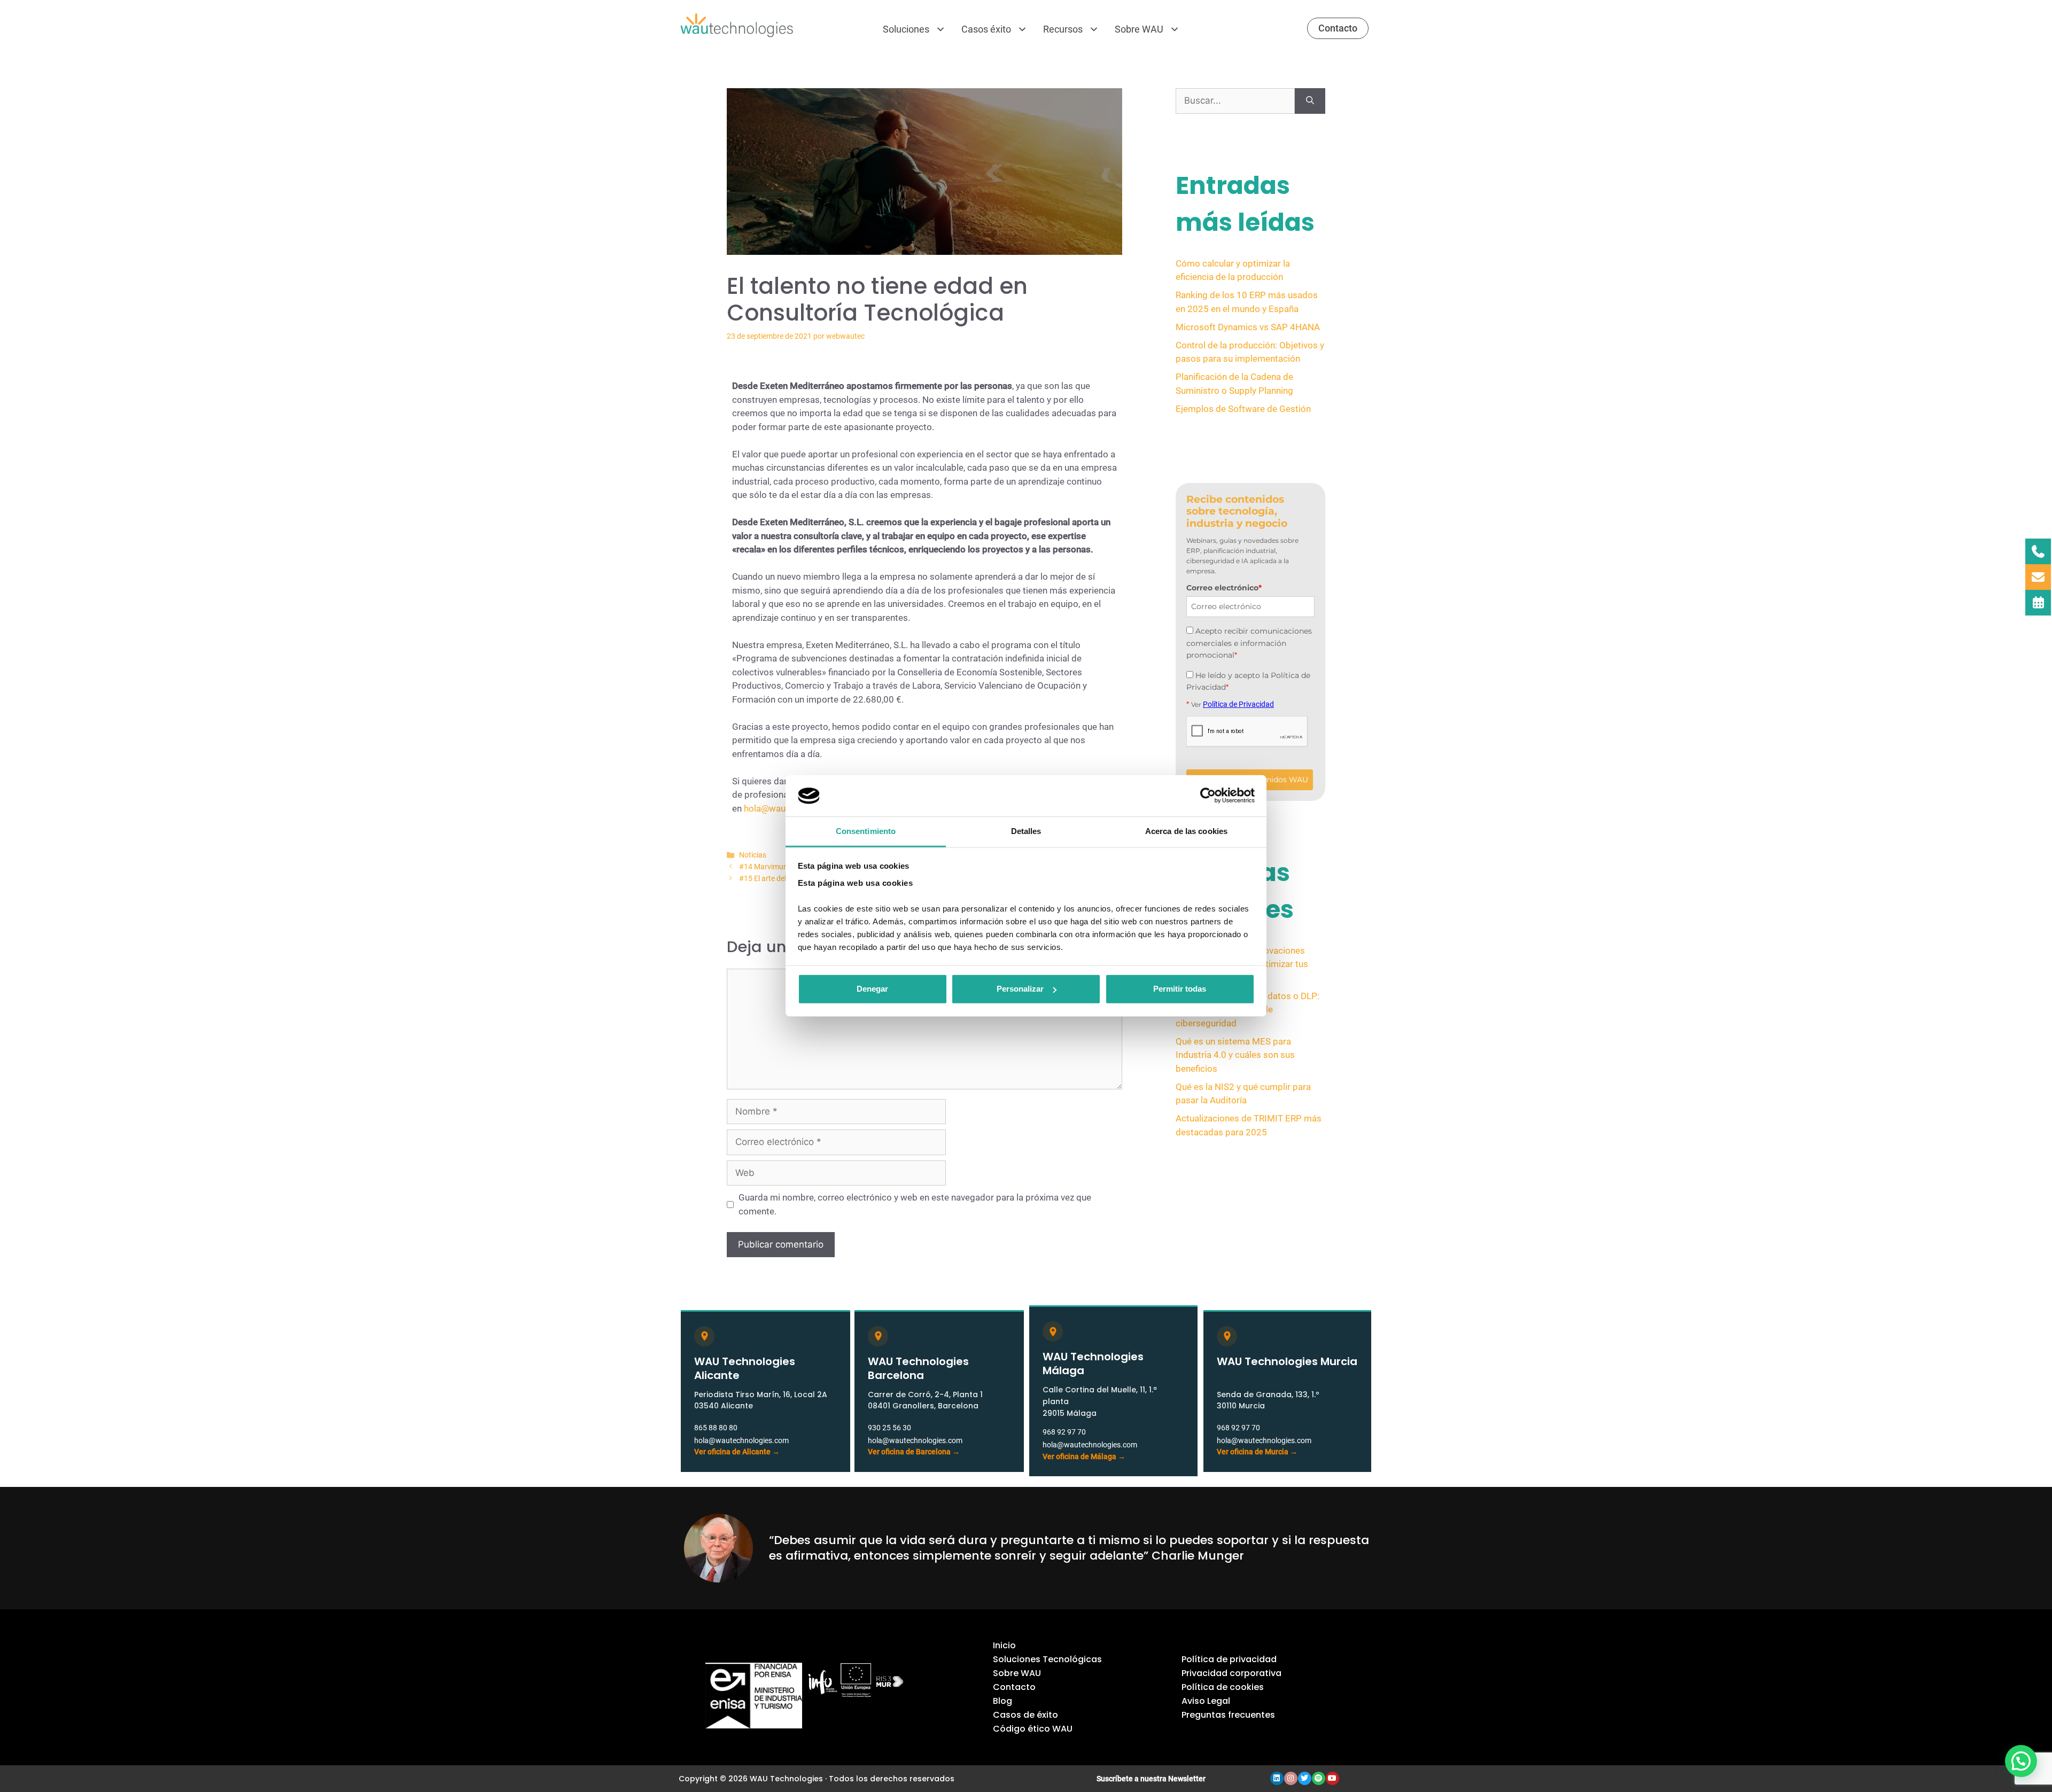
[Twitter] (1305, 1778)
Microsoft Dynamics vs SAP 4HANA (1248, 327)
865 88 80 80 (716, 1428)
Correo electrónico (1224, 588)
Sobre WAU (1017, 1673)
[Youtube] (1332, 1778)
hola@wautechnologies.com (741, 1440)
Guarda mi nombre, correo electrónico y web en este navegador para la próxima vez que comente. (915, 1204)
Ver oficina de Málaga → (1084, 1456)
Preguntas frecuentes (1228, 1715)
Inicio (1004, 1645)
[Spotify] (1319, 1778)
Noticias (753, 855)
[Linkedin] (1277, 1778)
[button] (2021, 1761)
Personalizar (1020, 989)
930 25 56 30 (889, 1428)
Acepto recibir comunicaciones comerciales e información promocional (1249, 643)
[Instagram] (1291, 1778)
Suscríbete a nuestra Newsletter (1151, 1779)
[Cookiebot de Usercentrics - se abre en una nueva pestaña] (1208, 796)
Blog (1002, 1701)
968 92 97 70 (1064, 1432)
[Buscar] (1310, 101)
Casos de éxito (1025, 1715)
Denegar (872, 989)
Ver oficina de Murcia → (1257, 1452)
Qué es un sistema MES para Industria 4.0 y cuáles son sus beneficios (1235, 1055)
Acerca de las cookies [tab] (1186, 831)
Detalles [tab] (1026, 831)
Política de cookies (1223, 1687)
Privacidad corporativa (1231, 1673)
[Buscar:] (1235, 101)
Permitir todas (1180, 989)
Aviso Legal (1206, 1701)
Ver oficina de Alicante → (737, 1452)
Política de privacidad (1229, 1659)
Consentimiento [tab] (866, 831)
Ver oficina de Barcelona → (914, 1452)
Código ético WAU (1033, 1729)
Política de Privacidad (1238, 704)
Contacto (1014, 1687)
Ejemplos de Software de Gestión (1243, 409)
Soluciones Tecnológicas (1047, 1659)
